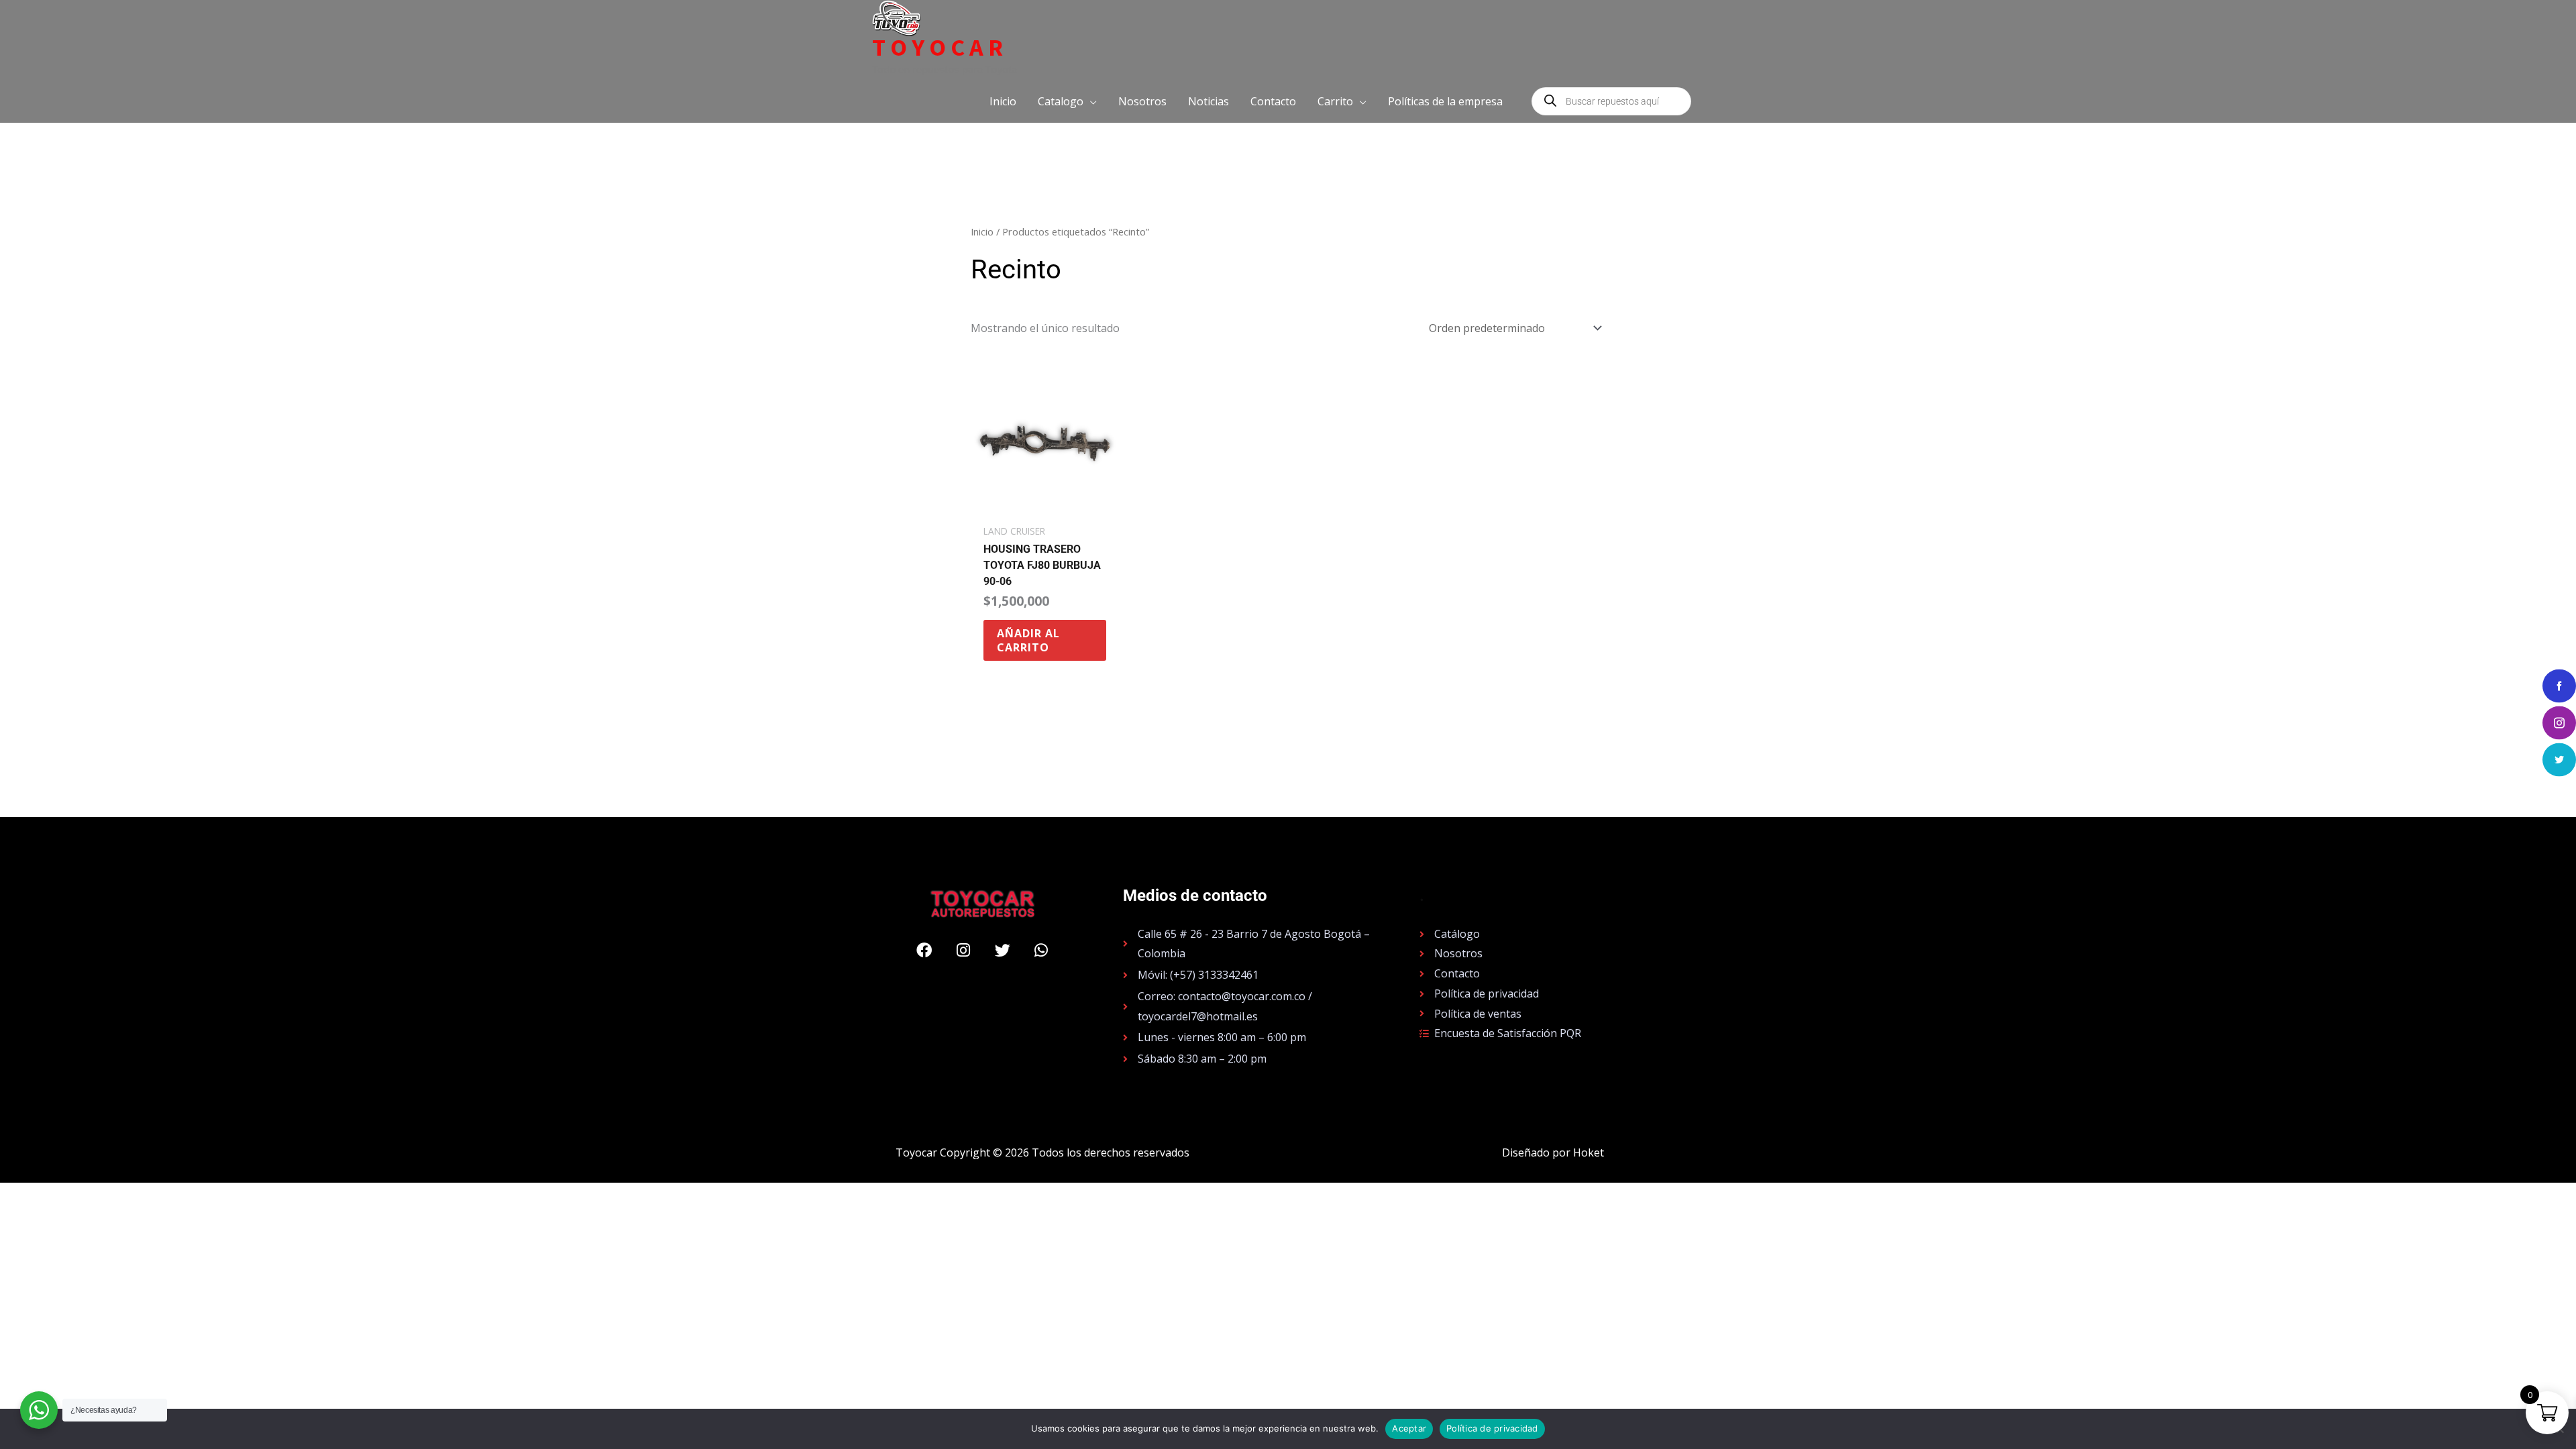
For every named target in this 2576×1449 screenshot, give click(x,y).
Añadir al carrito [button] (1028, 640)
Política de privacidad (1492, 1428)
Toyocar (940, 48)
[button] (1067, 101)
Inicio (982, 231)
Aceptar (1409, 1428)
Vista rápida (1045, 504)
